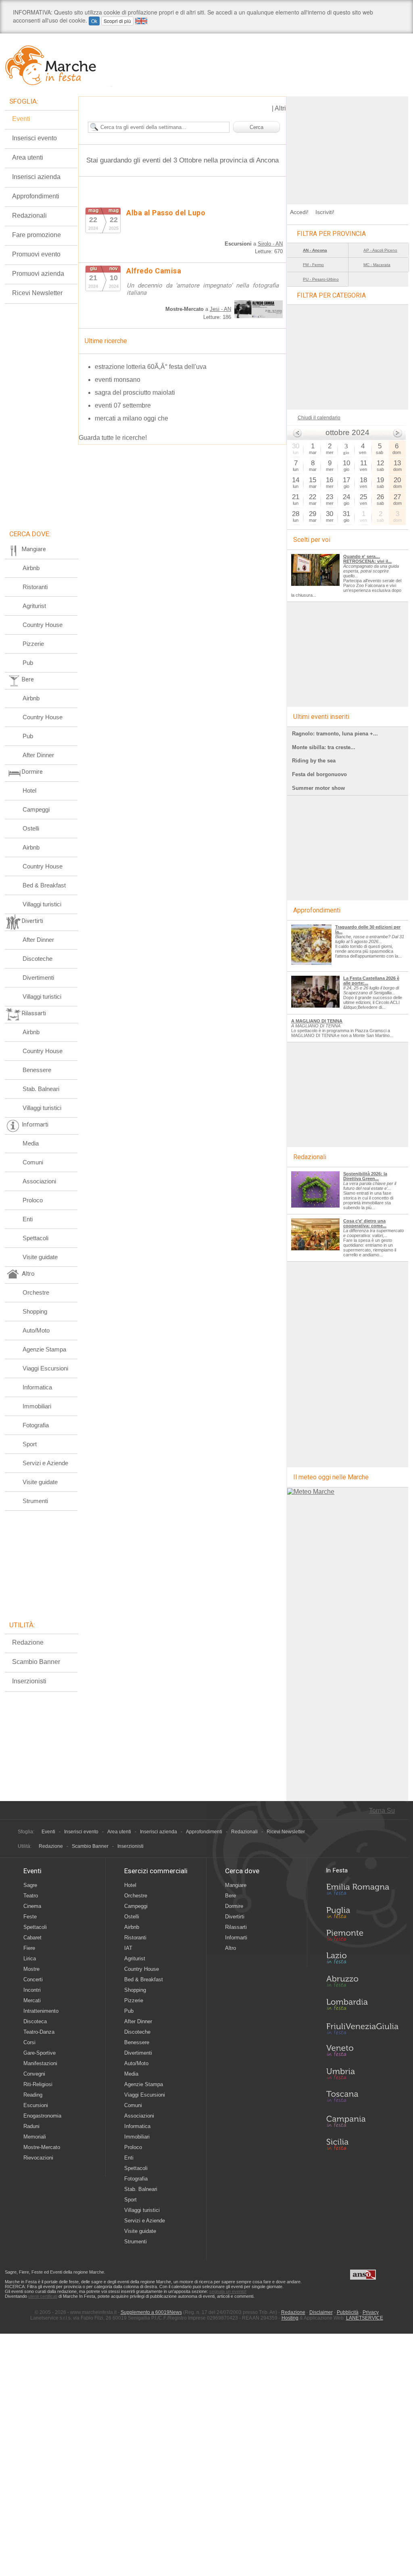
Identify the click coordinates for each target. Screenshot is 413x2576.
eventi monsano (118, 380)
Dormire (234, 1906)
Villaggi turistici (42, 904)
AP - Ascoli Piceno (380, 250)
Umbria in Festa (362, 2075)
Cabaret (32, 1938)
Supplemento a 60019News (151, 2312)
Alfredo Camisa (154, 271)
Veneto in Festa (362, 2052)
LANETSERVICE (365, 2318)
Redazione (28, 1642)
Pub (28, 663)
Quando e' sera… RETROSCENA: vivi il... (367, 559)
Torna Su (382, 1811)
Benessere (37, 1070)
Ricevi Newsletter (37, 293)
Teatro (31, 1896)
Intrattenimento (41, 2011)
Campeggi (36, 809)
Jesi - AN (220, 309)
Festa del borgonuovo (319, 774)
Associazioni (39, 1181)
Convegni (34, 2074)
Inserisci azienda (36, 177)
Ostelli (31, 828)
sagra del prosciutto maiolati (135, 393)
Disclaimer (321, 2312)
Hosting (290, 2318)
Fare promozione (37, 235)
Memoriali (35, 2137)
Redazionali (29, 216)
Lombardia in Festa (362, 2006)
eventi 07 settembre (123, 405)
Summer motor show (318, 788)
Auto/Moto (36, 1330)
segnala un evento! (228, 2291)
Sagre (30, 1885)
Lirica (30, 1959)
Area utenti (28, 157)
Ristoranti (35, 587)
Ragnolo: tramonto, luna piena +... (335, 734)
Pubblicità (348, 2312)
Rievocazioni (38, 2158)
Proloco (33, 1200)
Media (31, 1143)
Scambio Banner (36, 1662)
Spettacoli (35, 1238)
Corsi (29, 2042)
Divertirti (235, 1917)
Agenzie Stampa (44, 1349)
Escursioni (36, 2105)
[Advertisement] (348, 147)
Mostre (31, 1969)
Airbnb (31, 568)
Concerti (33, 1979)
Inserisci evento (34, 138)
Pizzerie (33, 644)
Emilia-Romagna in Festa (362, 1891)
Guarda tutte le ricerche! (113, 438)
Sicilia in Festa (362, 2144)
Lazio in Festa (362, 1960)
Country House (43, 625)
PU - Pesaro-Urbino (321, 279)
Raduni (31, 2126)
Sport (30, 1444)
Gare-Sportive (40, 2053)
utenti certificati (43, 2296)
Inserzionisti (29, 1681)
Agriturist (34, 606)
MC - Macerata (377, 265)
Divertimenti (38, 978)
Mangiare (236, 1885)
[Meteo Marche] (311, 1492)
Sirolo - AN (270, 244)
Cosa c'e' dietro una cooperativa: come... (365, 1223)
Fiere (29, 1948)
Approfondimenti (36, 196)
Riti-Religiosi (38, 2084)
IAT (128, 1948)
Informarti (236, 1938)
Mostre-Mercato (42, 2147)
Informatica (37, 1387)
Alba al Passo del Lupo (166, 213)
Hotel (29, 790)
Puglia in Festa (362, 1914)
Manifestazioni (40, 2063)
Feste (30, 1917)
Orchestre (36, 1292)
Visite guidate (40, 1257)
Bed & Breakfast (44, 885)
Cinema (32, 1906)
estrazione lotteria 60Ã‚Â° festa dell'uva (151, 367)
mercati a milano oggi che (131, 418)
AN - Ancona (315, 250)
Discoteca (35, 2021)
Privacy (371, 2312)
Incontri (32, 1990)
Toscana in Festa (362, 2098)
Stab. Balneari (41, 1089)
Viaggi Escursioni (45, 1368)
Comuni (33, 1162)
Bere (230, 1896)
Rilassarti (236, 1927)
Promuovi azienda (38, 274)
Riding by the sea (314, 761)
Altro (230, 1948)
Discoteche (38, 959)
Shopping (35, 1311)
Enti (28, 1219)
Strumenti (35, 1501)
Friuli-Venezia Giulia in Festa (362, 2029)
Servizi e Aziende (45, 1463)
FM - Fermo (313, 265)
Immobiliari (37, 1406)
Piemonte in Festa (362, 1937)
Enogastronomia (42, 2116)
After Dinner (38, 755)
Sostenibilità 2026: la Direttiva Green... (365, 1176)
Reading (33, 2095)
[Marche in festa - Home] (58, 65)
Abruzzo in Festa (362, 1983)
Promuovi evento (36, 254)
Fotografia (36, 1425)
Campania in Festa (362, 2121)
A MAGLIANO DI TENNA (317, 1021)
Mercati (32, 2000)
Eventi (21, 119)
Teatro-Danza (39, 2032)
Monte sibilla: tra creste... (324, 747)
